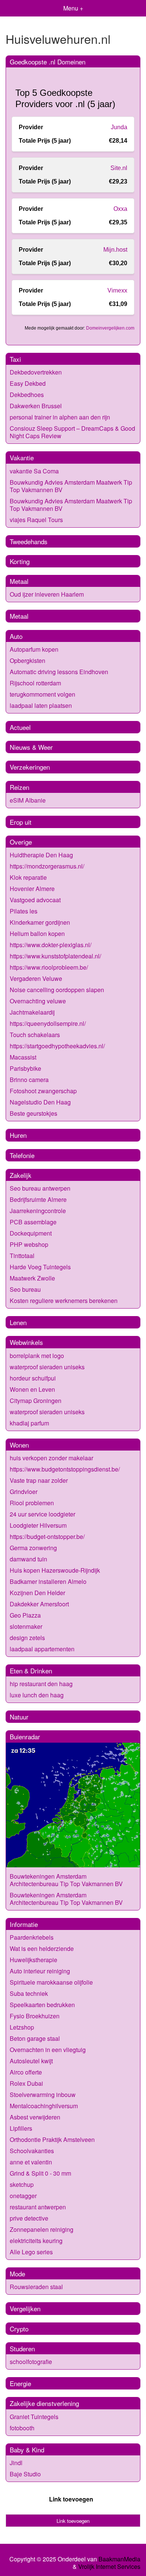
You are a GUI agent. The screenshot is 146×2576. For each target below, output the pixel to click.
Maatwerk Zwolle (32, 1278)
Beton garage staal (35, 2038)
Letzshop (22, 2027)
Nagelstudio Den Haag (40, 1102)
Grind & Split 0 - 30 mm (40, 2173)
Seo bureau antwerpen (40, 1188)
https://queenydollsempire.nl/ (48, 1023)
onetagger (23, 2196)
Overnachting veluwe (38, 1001)
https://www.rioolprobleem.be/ (49, 967)
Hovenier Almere (32, 889)
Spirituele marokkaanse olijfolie (51, 1982)
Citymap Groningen (36, 1401)
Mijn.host (115, 250)
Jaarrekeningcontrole (38, 1211)
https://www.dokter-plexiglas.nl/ (51, 945)
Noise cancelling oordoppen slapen (57, 990)
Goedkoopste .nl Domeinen (48, 62)
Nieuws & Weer (31, 747)
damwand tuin (28, 1559)
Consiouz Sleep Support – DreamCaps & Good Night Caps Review (72, 432)
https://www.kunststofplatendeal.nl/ (55, 956)
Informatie (24, 1924)
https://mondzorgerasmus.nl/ (47, 866)
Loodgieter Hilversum (38, 1525)
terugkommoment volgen (42, 694)
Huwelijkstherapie (34, 1960)
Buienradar (25, 1736)
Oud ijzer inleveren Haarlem (47, 594)
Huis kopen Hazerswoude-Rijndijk (55, 1570)
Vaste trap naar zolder (39, 1480)
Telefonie (22, 1155)
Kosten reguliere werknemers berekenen (64, 1301)
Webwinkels (26, 1342)
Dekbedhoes (27, 395)
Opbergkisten (28, 660)
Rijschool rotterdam (35, 683)
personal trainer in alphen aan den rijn (60, 417)
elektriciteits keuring (36, 2241)
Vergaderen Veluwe (36, 978)
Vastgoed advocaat (35, 900)
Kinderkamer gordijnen (40, 922)
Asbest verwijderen (35, 2117)
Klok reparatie (28, 877)
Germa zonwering (33, 1548)
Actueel (20, 727)
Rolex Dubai (26, 2083)
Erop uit (21, 822)
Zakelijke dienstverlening (44, 2403)
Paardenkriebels (32, 1937)
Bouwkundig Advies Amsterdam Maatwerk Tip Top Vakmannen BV (71, 486)
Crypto (19, 2329)
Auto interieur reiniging (40, 1971)
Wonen (19, 1445)
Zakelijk (21, 1175)
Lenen (18, 1322)
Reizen (19, 787)
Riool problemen (32, 1503)
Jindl (16, 2463)
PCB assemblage (33, 1222)
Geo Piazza (25, 1615)
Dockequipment (31, 1233)
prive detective (29, 2218)
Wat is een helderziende (42, 1948)
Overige (21, 842)
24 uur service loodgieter (42, 1514)
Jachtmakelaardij (32, 1012)
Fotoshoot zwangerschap (43, 1091)
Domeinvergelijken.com (110, 328)
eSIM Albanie (28, 800)
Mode (17, 2274)
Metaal (19, 581)
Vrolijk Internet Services (109, 2567)
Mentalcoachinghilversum (44, 2106)
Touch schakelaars (35, 1035)
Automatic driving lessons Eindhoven (59, 672)
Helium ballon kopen (37, 934)
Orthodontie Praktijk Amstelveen (52, 2139)
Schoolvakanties (32, 2151)
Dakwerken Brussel (36, 406)
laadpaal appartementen (42, 1649)
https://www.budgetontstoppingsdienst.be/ (65, 1469)
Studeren (22, 2348)
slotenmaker (26, 1626)
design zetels (27, 1638)
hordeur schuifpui (33, 1378)
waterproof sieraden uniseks (47, 1367)
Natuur (19, 1717)
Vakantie (22, 457)
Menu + (73, 8)
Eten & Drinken (31, 1671)
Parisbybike (25, 1068)
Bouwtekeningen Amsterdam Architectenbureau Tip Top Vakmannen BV (66, 1880)
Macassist (23, 1057)
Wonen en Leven (32, 1389)
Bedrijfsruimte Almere (38, 1199)
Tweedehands (29, 541)
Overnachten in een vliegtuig (48, 2050)
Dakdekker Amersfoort (39, 1604)
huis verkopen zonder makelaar (51, 1458)
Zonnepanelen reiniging (42, 2229)
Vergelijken (25, 2308)
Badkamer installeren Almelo (48, 1581)
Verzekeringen (30, 767)
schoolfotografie (31, 2362)
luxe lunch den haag (37, 1695)
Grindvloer (24, 1492)
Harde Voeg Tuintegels (40, 1267)
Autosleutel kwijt (31, 2061)
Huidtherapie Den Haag (41, 855)
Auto (16, 636)
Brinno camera (29, 1080)
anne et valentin (31, 2162)
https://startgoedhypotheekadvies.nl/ (57, 1046)
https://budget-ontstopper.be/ (47, 1536)
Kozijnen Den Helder (37, 1593)
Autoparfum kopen (34, 649)
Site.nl (119, 168)
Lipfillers (21, 2128)
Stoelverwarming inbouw (43, 2095)
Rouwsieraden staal (36, 2287)
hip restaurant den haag (41, 1684)
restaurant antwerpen (38, 2207)
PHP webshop (29, 1244)
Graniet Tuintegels (34, 2417)
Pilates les (24, 911)
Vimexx (117, 290)
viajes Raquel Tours (36, 520)
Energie (20, 2383)
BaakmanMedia (119, 2559)
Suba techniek (29, 1993)
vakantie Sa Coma (34, 471)
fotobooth (22, 2428)
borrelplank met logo (37, 1356)
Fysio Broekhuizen (35, 2016)
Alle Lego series (31, 2252)
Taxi (15, 359)
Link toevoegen (71, 2499)
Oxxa (120, 209)
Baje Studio (25, 2474)
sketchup (22, 2184)
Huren (18, 1135)
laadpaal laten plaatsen (41, 705)
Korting (20, 561)
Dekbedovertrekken (36, 372)
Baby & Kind (27, 2450)
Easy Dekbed (28, 383)
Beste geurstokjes (34, 1113)
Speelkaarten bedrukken (42, 2005)
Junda (119, 127)
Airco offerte (26, 2072)
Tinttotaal (22, 1256)
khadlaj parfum (29, 1423)
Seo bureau (25, 1289)
